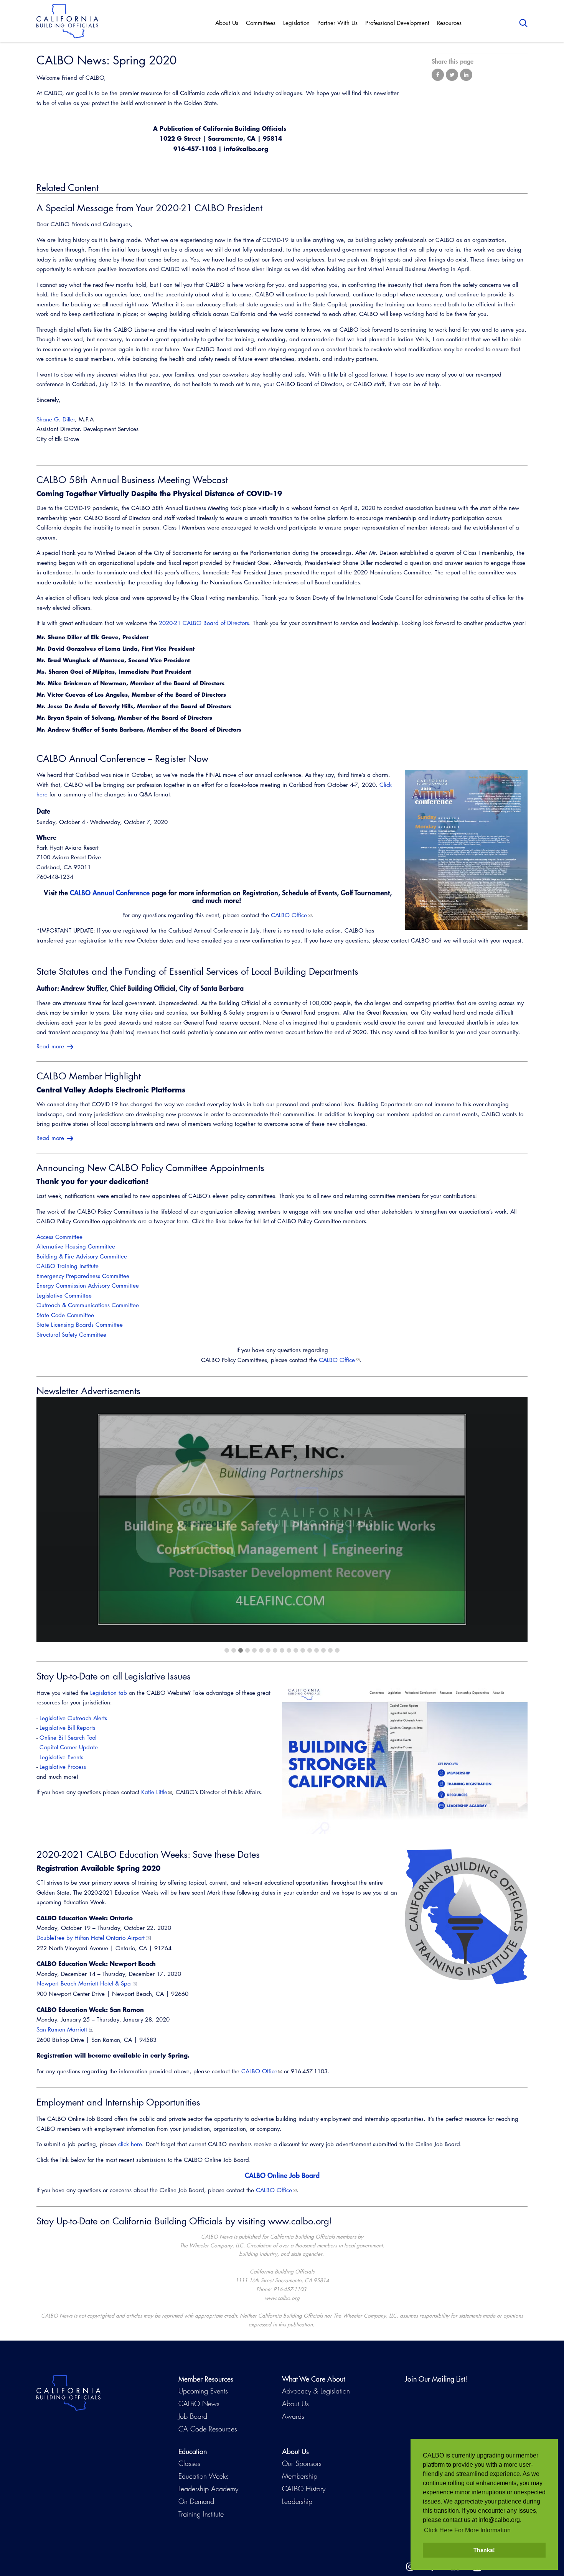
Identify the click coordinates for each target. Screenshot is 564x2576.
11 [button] (296, 1650)
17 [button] (337, 1650)
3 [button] (241, 1650)
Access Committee (59, 1237)
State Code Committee (65, 1315)
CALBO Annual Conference (110, 893)
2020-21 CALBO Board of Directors (204, 623)
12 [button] (303, 1650)
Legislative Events (61, 1757)
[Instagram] (410, 2567)
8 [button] (275, 1650)
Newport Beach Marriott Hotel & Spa (84, 1983)
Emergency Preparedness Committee (83, 1276)
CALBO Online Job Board (282, 2175)
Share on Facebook (438, 75)
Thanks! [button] (484, 2550)
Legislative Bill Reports (67, 1728)
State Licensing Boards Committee (80, 1325)
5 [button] (254, 1650)
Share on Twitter (452, 75)
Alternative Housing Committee (76, 1246)
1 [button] (227, 1650)
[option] (282, 1520)
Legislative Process (63, 1767)
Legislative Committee (64, 1295)
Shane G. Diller (56, 419)
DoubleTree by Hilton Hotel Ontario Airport (91, 1938)
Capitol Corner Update (69, 1747)
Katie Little (154, 1792)
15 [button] (323, 1650)
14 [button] (317, 1650)
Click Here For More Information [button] (467, 2530)
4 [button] (247, 1650)
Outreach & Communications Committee (88, 1305)
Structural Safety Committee (71, 1335)
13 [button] (310, 1650)
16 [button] (330, 1650)
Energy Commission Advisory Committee (88, 1286)
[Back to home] (67, 21)
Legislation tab (109, 1693)
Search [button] (523, 23)
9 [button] (282, 1650)
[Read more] (466, 850)
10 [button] (289, 1650)
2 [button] (234, 1650)
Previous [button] (61, 1520)
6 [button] (261, 1650)
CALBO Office (289, 915)
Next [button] (503, 1520)
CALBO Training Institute (68, 1266)
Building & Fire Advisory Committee (82, 1256)
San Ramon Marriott (62, 2029)
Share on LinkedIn (466, 75)
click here (130, 2144)
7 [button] (268, 1650)
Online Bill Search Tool (68, 1738)
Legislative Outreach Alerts (73, 1718)
